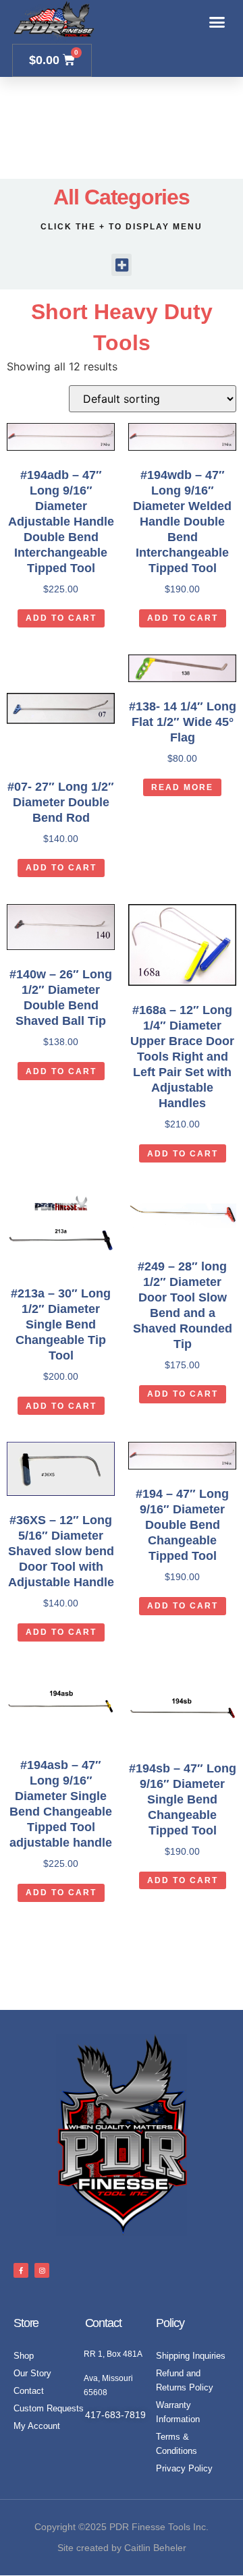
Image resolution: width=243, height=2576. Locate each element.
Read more (182, 787)
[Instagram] (42, 2270)
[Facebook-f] (21, 2270)
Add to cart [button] (61, 618)
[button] (217, 22)
